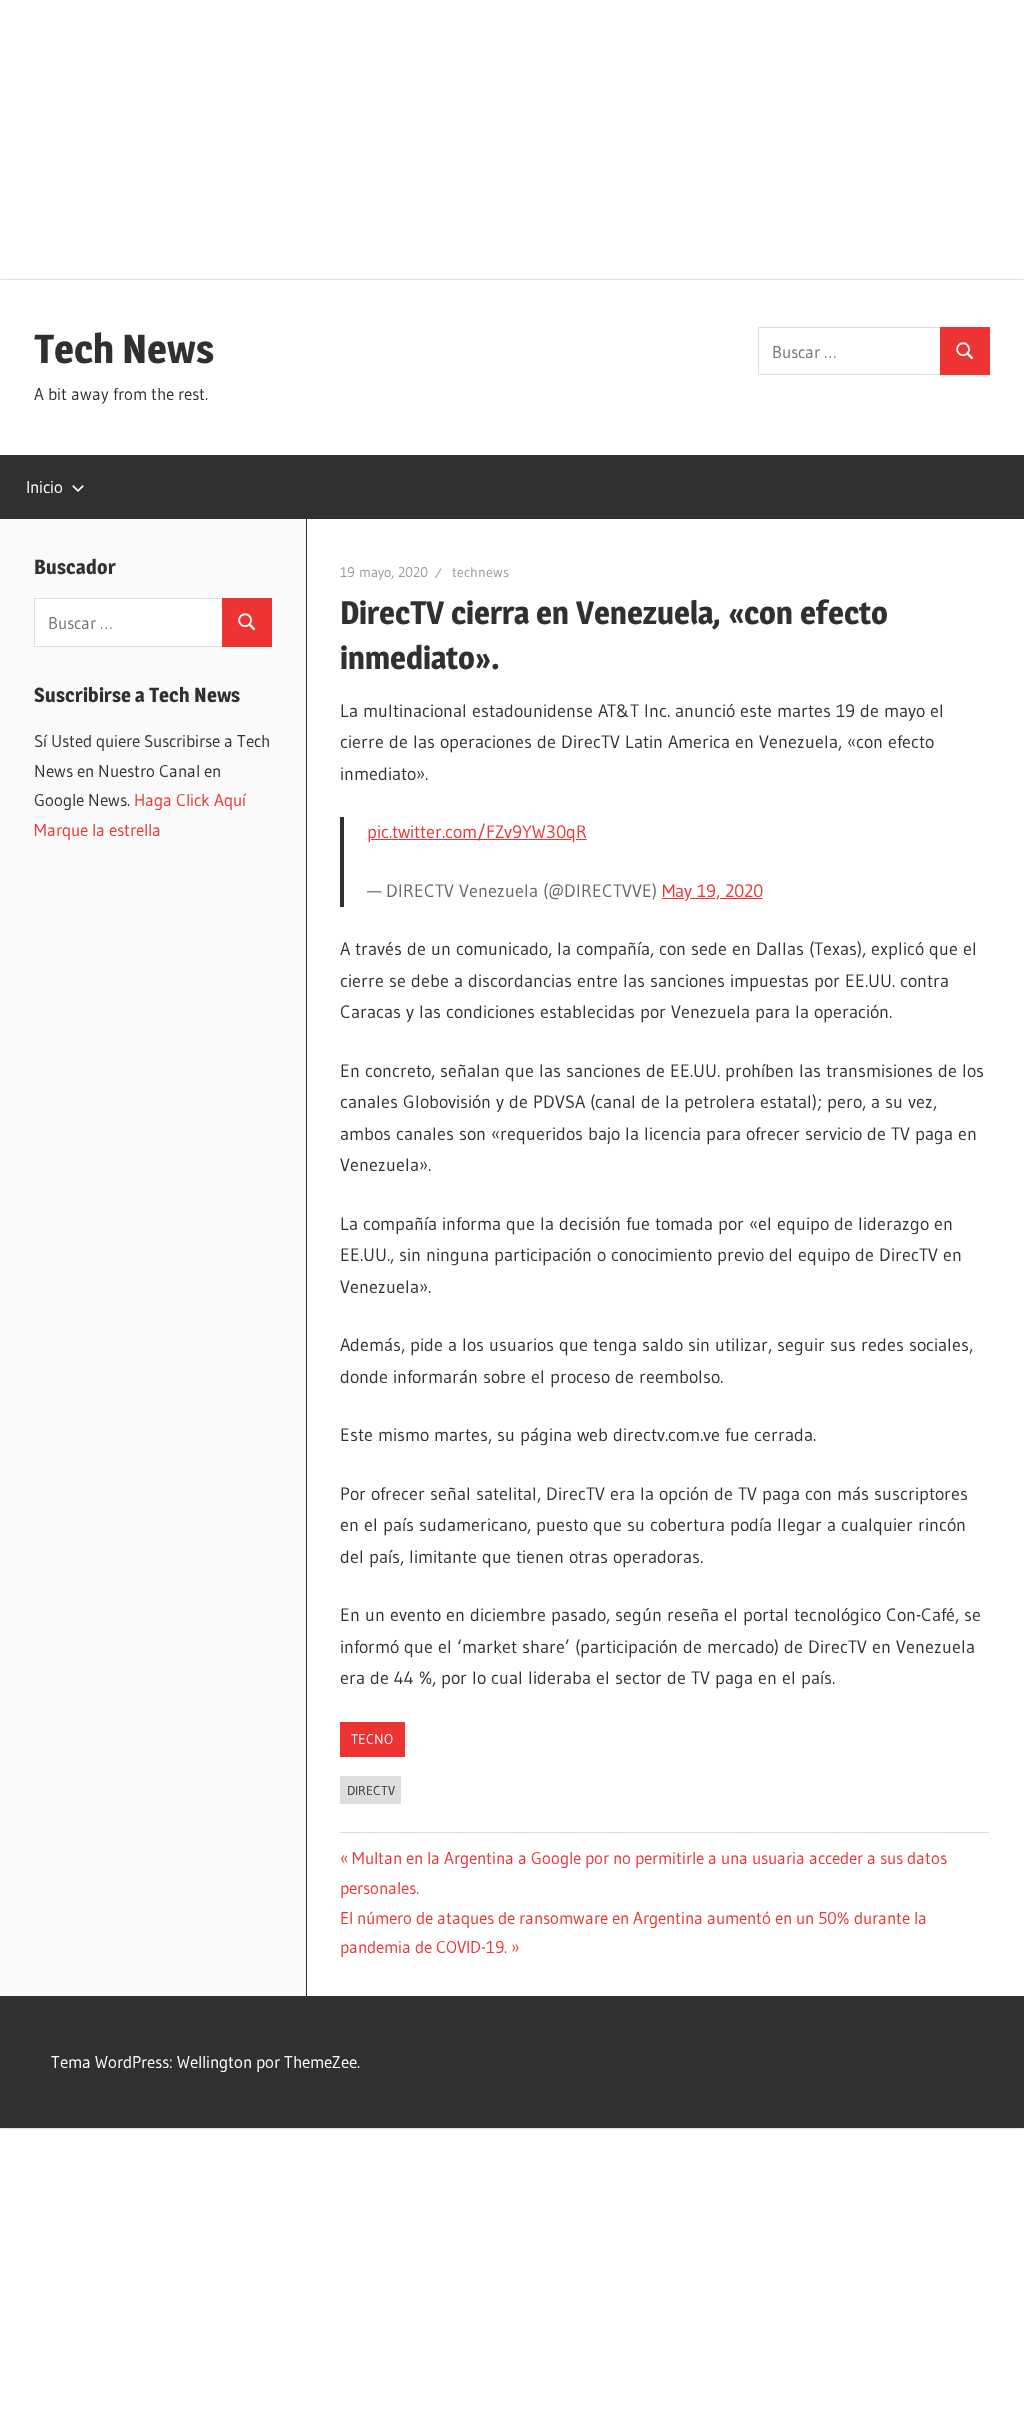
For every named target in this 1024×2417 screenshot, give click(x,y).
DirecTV (371, 1790)
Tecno (372, 1739)
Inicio (44, 486)
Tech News (124, 348)
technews (480, 572)
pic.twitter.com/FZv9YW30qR (477, 832)
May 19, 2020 (712, 891)
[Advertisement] (512, 140)
